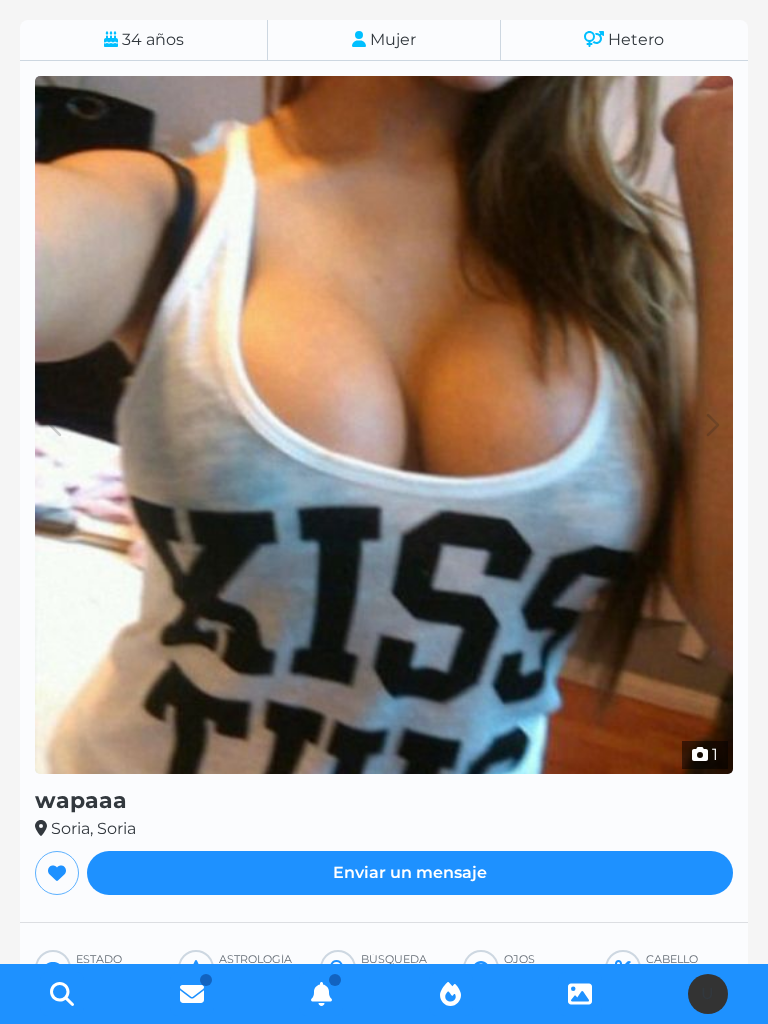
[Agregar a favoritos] (57, 873)
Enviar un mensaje (410, 872)
